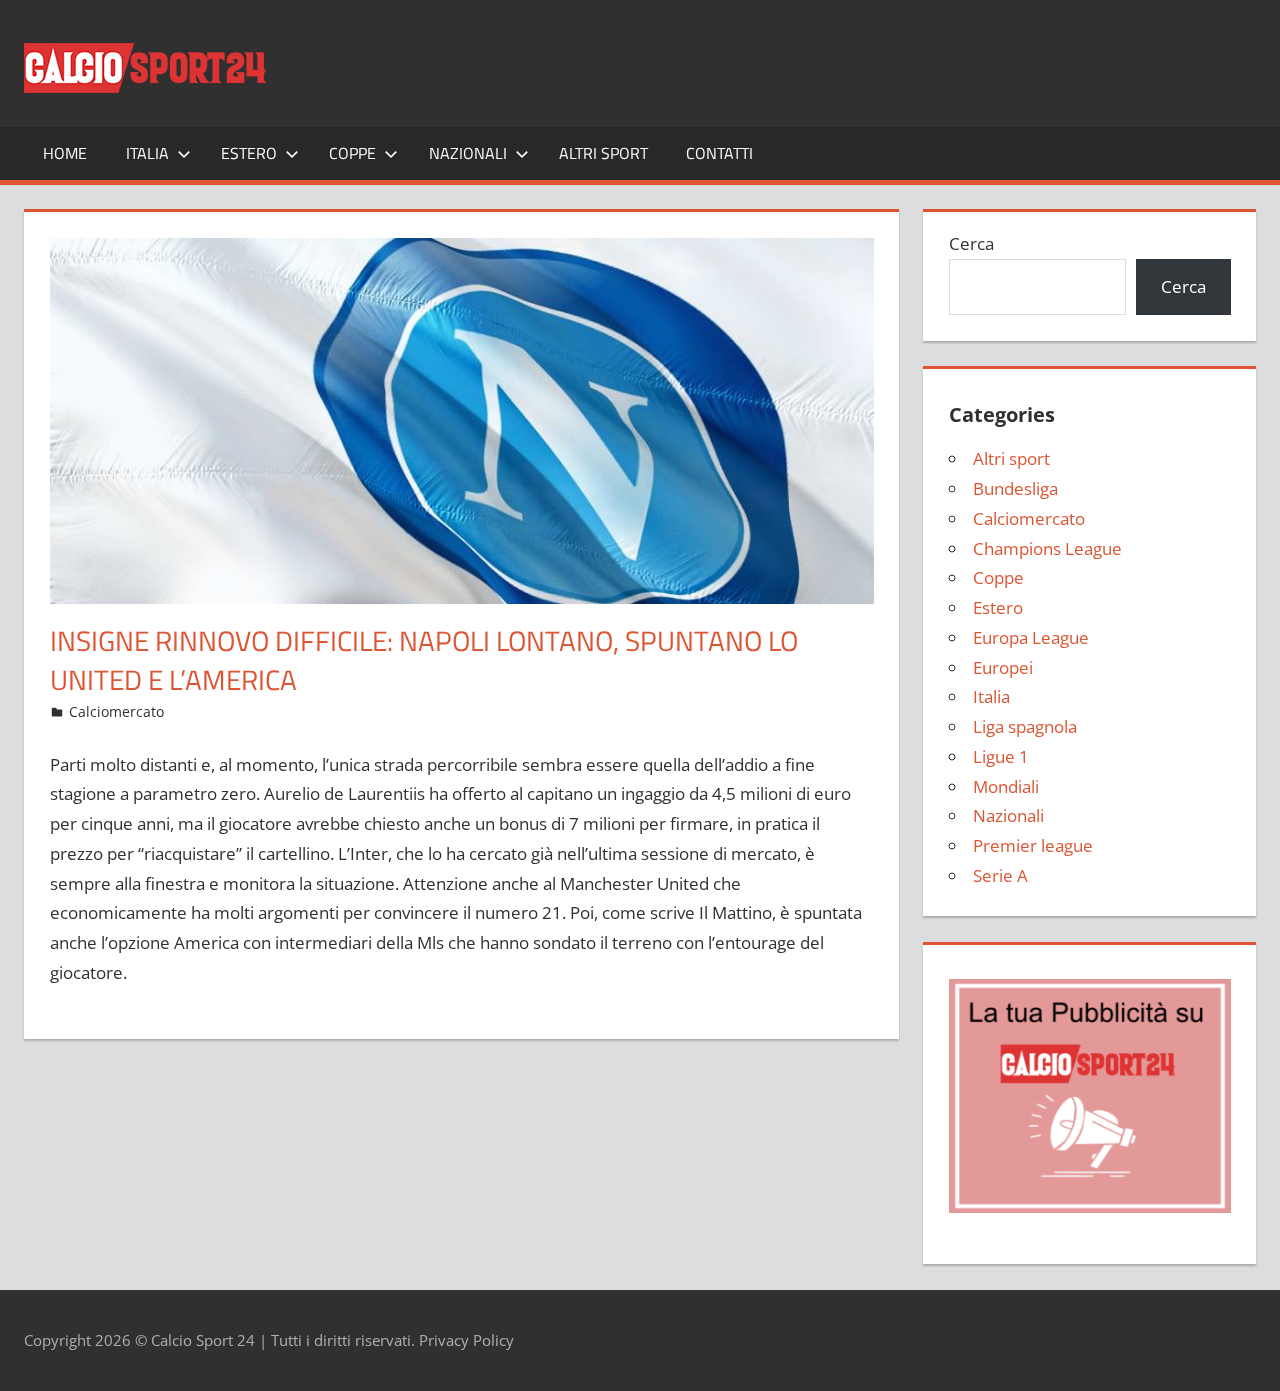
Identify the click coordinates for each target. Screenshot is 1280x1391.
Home (65, 153)
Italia (147, 153)
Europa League (1031, 637)
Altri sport (603, 153)
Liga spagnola (1025, 726)
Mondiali (1006, 786)
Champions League (1047, 548)
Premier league (1033, 845)
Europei (1003, 667)
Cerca (971, 243)
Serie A (1000, 875)
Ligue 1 (1001, 756)
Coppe (352, 153)
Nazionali (468, 153)
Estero (249, 153)
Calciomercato (116, 711)
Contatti (719, 153)
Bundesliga (1015, 488)
